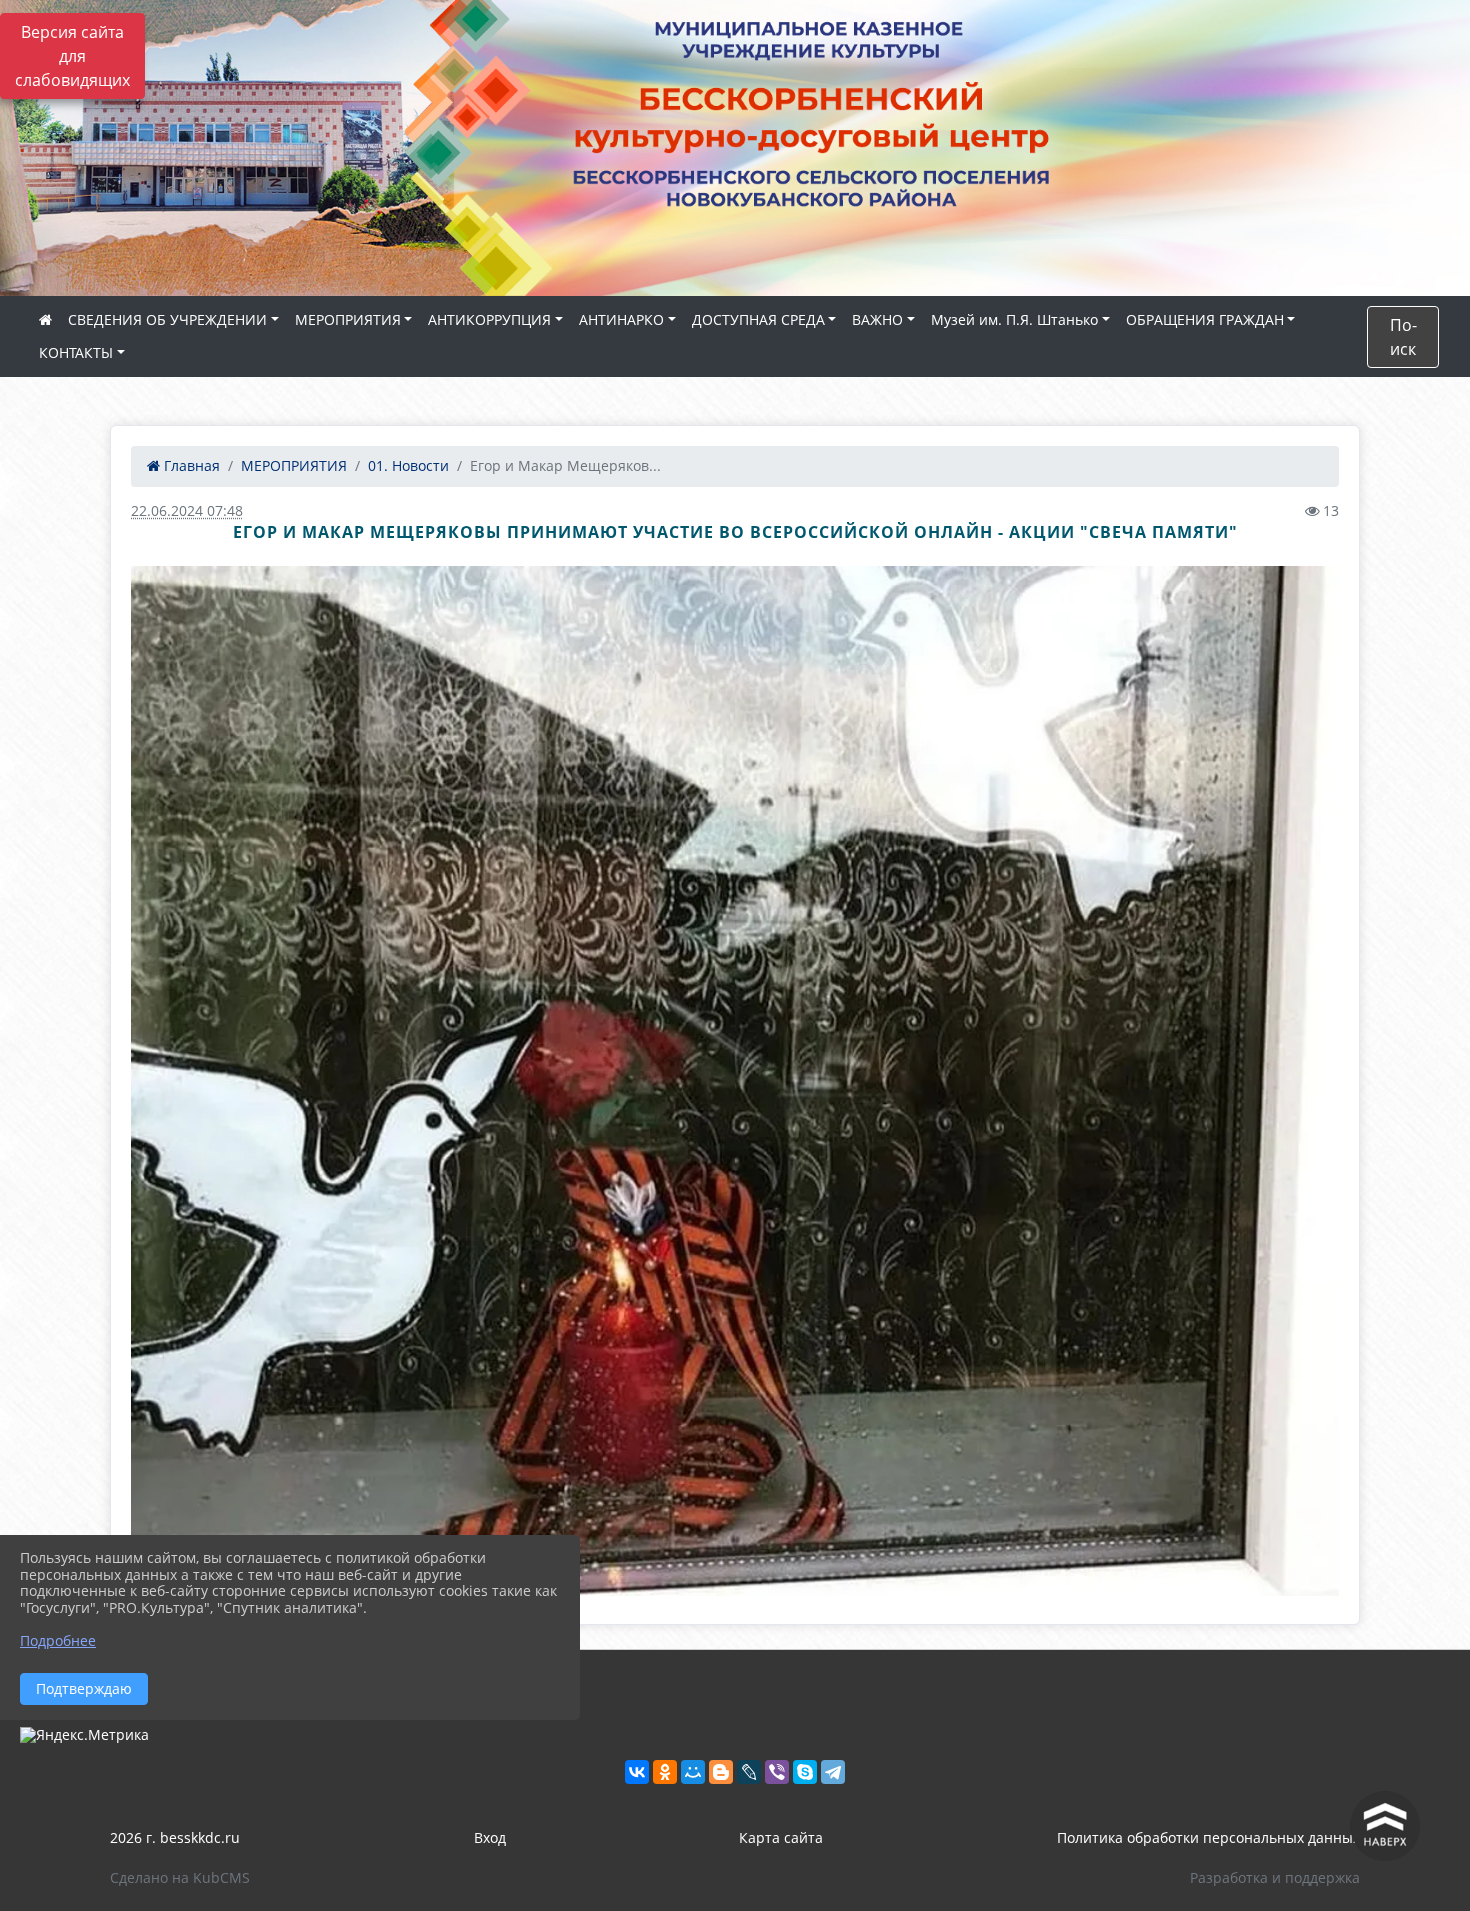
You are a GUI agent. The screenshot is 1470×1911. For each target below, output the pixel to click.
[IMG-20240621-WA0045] (735, 1081)
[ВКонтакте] (637, 1772)
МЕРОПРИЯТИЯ (348, 319)
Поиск (1403, 337)
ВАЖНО (877, 319)
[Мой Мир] (693, 1772)
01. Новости (408, 465)
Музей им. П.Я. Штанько (1014, 319)
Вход (490, 1837)
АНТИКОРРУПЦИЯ (489, 319)
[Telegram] (833, 1772)
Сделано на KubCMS (180, 1877)
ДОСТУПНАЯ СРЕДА (758, 319)
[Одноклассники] (665, 1772)
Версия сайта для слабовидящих (72, 56)
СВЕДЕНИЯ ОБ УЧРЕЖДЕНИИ (167, 319)
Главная (190, 465)
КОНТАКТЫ (76, 352)
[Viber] (777, 1772)
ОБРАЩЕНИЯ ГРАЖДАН (1205, 319)
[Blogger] (721, 1772)
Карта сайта (781, 1837)
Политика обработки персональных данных (1208, 1837)
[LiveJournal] (749, 1772)
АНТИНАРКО (621, 319)
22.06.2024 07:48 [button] (187, 510)
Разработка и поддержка (1275, 1877)
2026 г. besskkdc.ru (175, 1837)
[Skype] (805, 1772)
